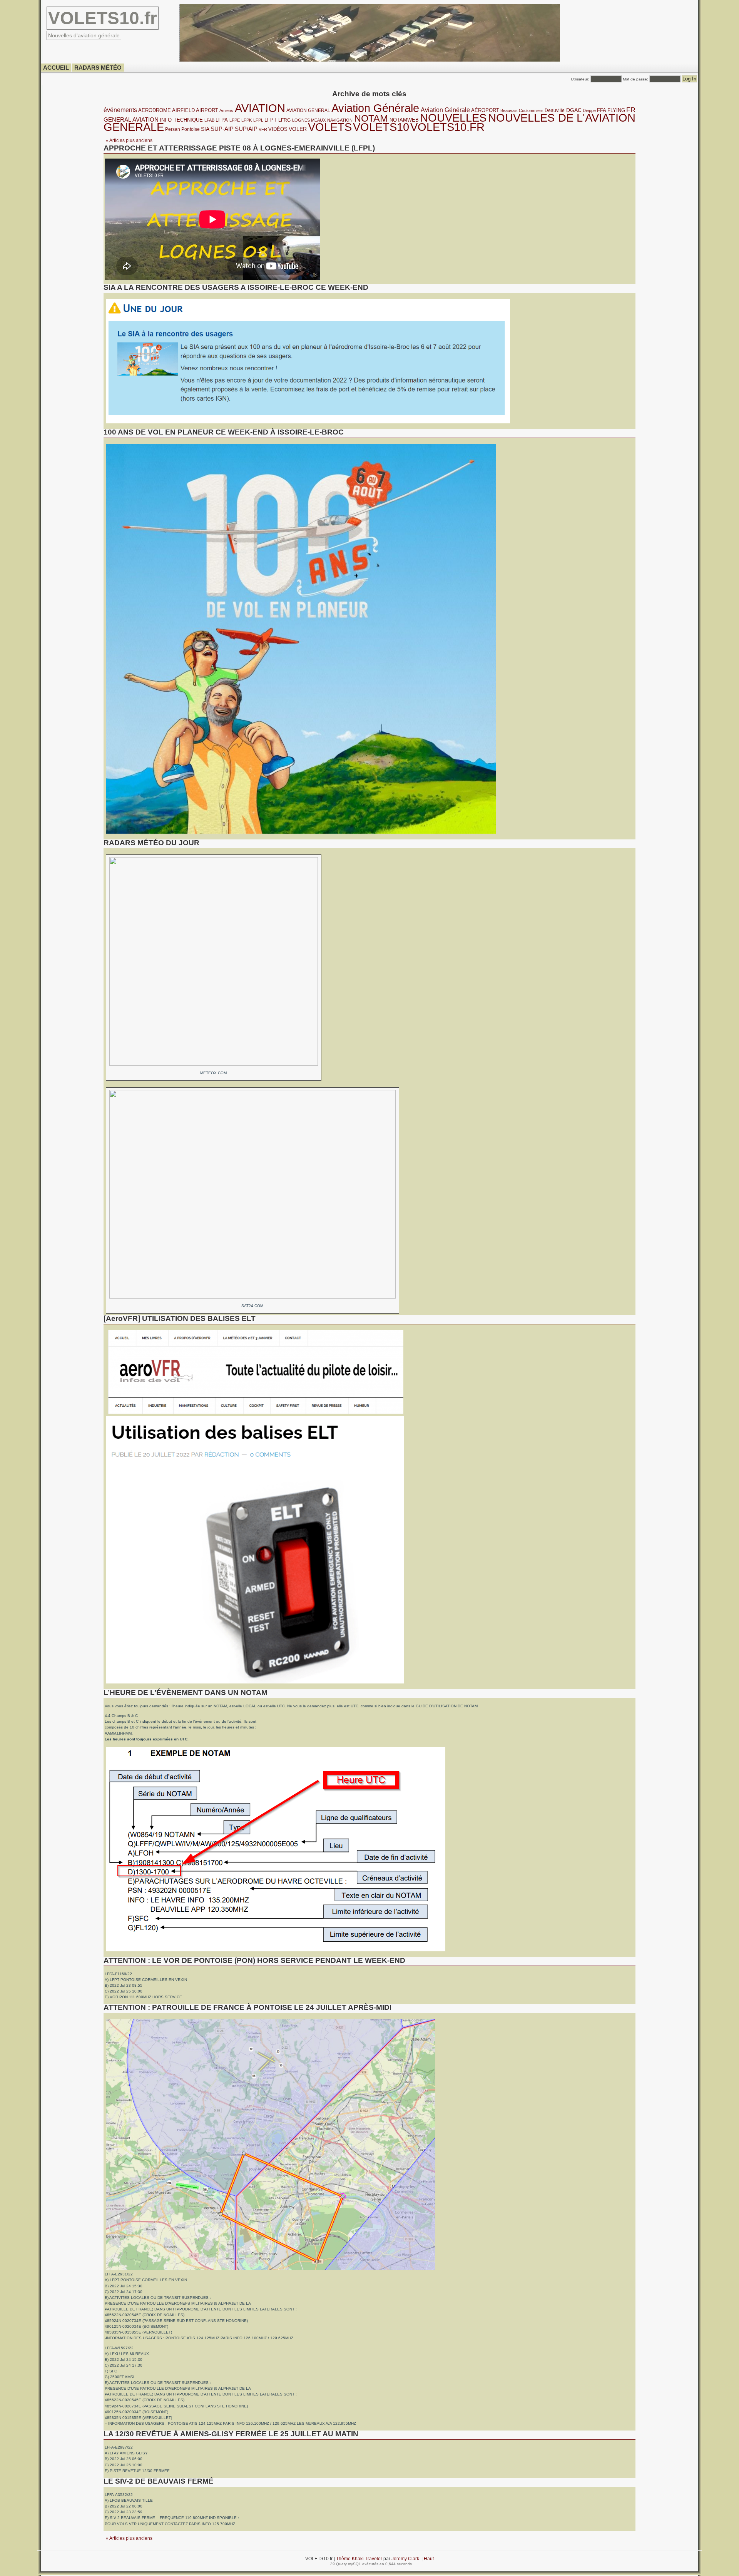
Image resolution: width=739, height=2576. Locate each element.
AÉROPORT (485, 110)
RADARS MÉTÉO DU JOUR (151, 843)
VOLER (298, 129)
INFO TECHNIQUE (181, 120)
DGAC (574, 110)
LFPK (247, 120)
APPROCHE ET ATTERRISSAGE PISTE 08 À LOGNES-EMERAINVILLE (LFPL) (239, 148)
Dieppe (589, 110)
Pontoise (191, 129)
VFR (263, 129)
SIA (205, 129)
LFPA (222, 120)
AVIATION (260, 108)
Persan (173, 129)
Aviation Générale (375, 108)
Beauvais (509, 110)
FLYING (616, 110)
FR (631, 110)
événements (120, 110)
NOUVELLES (453, 118)
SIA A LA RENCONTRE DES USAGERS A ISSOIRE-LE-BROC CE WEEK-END (236, 287)
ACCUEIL (56, 68)
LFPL (258, 120)
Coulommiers (531, 110)
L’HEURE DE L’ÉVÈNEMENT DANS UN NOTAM (186, 1693)
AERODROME (155, 110)
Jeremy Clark (405, 2558)
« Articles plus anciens (129, 140)
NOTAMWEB (404, 120)
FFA (602, 110)
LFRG (284, 120)
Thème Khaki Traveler (360, 2558)
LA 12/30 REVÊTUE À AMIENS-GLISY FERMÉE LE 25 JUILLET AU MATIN (231, 2434)
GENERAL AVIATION (131, 120)
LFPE (235, 120)
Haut (429, 2558)
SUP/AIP (246, 129)
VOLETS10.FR (447, 127)
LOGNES (301, 120)
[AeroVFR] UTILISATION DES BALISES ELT (180, 1318)
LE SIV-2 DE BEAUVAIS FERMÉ (159, 2481)
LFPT (271, 120)
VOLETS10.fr (103, 18)
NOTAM (371, 118)
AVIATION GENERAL (308, 110)
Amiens (226, 110)
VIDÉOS (278, 129)
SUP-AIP (222, 129)
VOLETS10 (381, 127)
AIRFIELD (183, 110)
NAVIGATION (340, 120)
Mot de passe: (636, 79)
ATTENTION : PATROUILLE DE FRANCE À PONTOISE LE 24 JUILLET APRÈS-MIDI (247, 2007)
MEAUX (318, 120)
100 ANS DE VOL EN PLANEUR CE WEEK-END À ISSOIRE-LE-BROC (224, 432)
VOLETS (330, 127)
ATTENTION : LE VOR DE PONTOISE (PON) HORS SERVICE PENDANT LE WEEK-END (254, 1960)
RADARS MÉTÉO (98, 68)
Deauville (555, 110)
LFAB (209, 120)
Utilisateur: (581, 79)
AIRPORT (207, 110)
